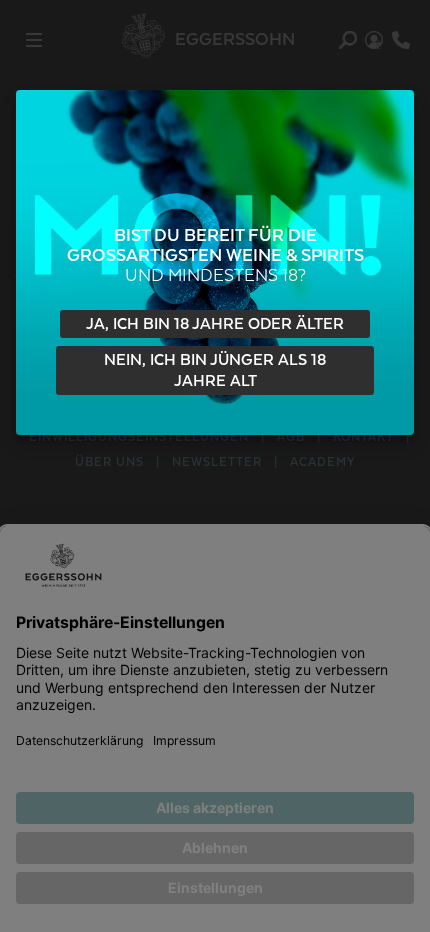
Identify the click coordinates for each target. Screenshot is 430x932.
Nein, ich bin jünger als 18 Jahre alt (215, 371)
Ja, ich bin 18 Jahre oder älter (215, 324)
